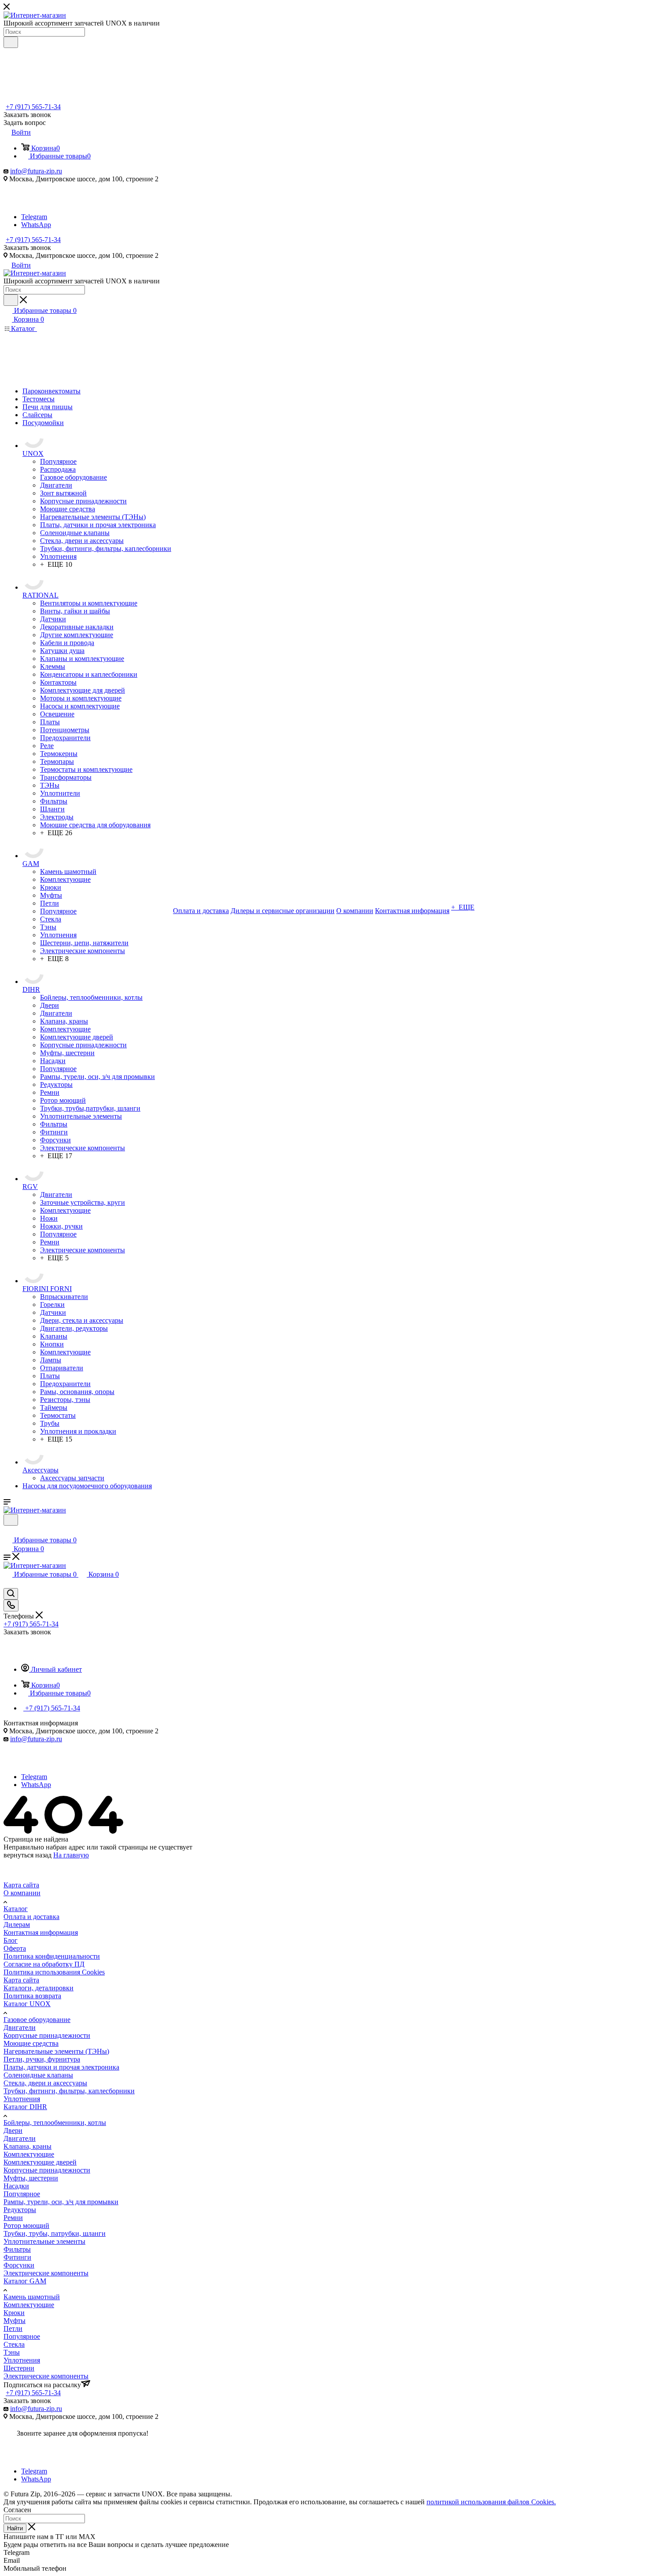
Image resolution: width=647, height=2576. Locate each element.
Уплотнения (22, 2099)
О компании (22, 1893)
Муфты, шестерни (31, 2178)
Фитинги (17, 2257)
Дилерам (17, 1925)
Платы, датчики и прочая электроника (61, 2067)
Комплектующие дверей (40, 2162)
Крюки (14, 2313)
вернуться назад (28, 1855)
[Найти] (11, 42)
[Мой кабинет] (7, 1531)
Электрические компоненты (46, 2273)
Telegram (34, 217)
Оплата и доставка (31, 1917)
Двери (13, 2130)
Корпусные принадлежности (47, 2035)
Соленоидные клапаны (38, 2075)
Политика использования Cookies (54, 1972)
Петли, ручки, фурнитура (42, 2059)
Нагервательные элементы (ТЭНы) (56, 2051)
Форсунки (19, 2265)
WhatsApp (36, 225)
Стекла (14, 2344)
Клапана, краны (28, 2146)
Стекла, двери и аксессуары (45, 2083)
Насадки (16, 2186)
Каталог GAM (25, 2281)
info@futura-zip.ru (36, 171)
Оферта (15, 1948)
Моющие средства (31, 2043)
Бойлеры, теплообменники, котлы (55, 2123)
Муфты (15, 2321)
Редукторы (20, 2210)
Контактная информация (41, 1932)
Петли (13, 2328)
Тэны (12, 2352)
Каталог (16, 1909)
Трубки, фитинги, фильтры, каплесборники (69, 2091)
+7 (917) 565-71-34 (33, 107)
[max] (33, 209)
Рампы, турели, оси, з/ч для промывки (61, 2202)
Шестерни (19, 2368)
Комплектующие (29, 2154)
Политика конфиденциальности (52, 1956)
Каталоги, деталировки (39, 1988)
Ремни (13, 2218)
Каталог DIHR (25, 2107)
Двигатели (20, 2027)
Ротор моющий (26, 2226)
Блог (11, 1940)
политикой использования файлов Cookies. (491, 2502)
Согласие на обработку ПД (44, 1964)
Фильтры (17, 2249)
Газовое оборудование (37, 2020)
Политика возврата (32, 1996)
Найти (15, 2528)
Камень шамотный (32, 2297)
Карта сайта (21, 1885)
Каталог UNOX (27, 2004)
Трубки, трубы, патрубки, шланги (55, 2233)
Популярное (22, 2194)
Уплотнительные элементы (44, 2241)
